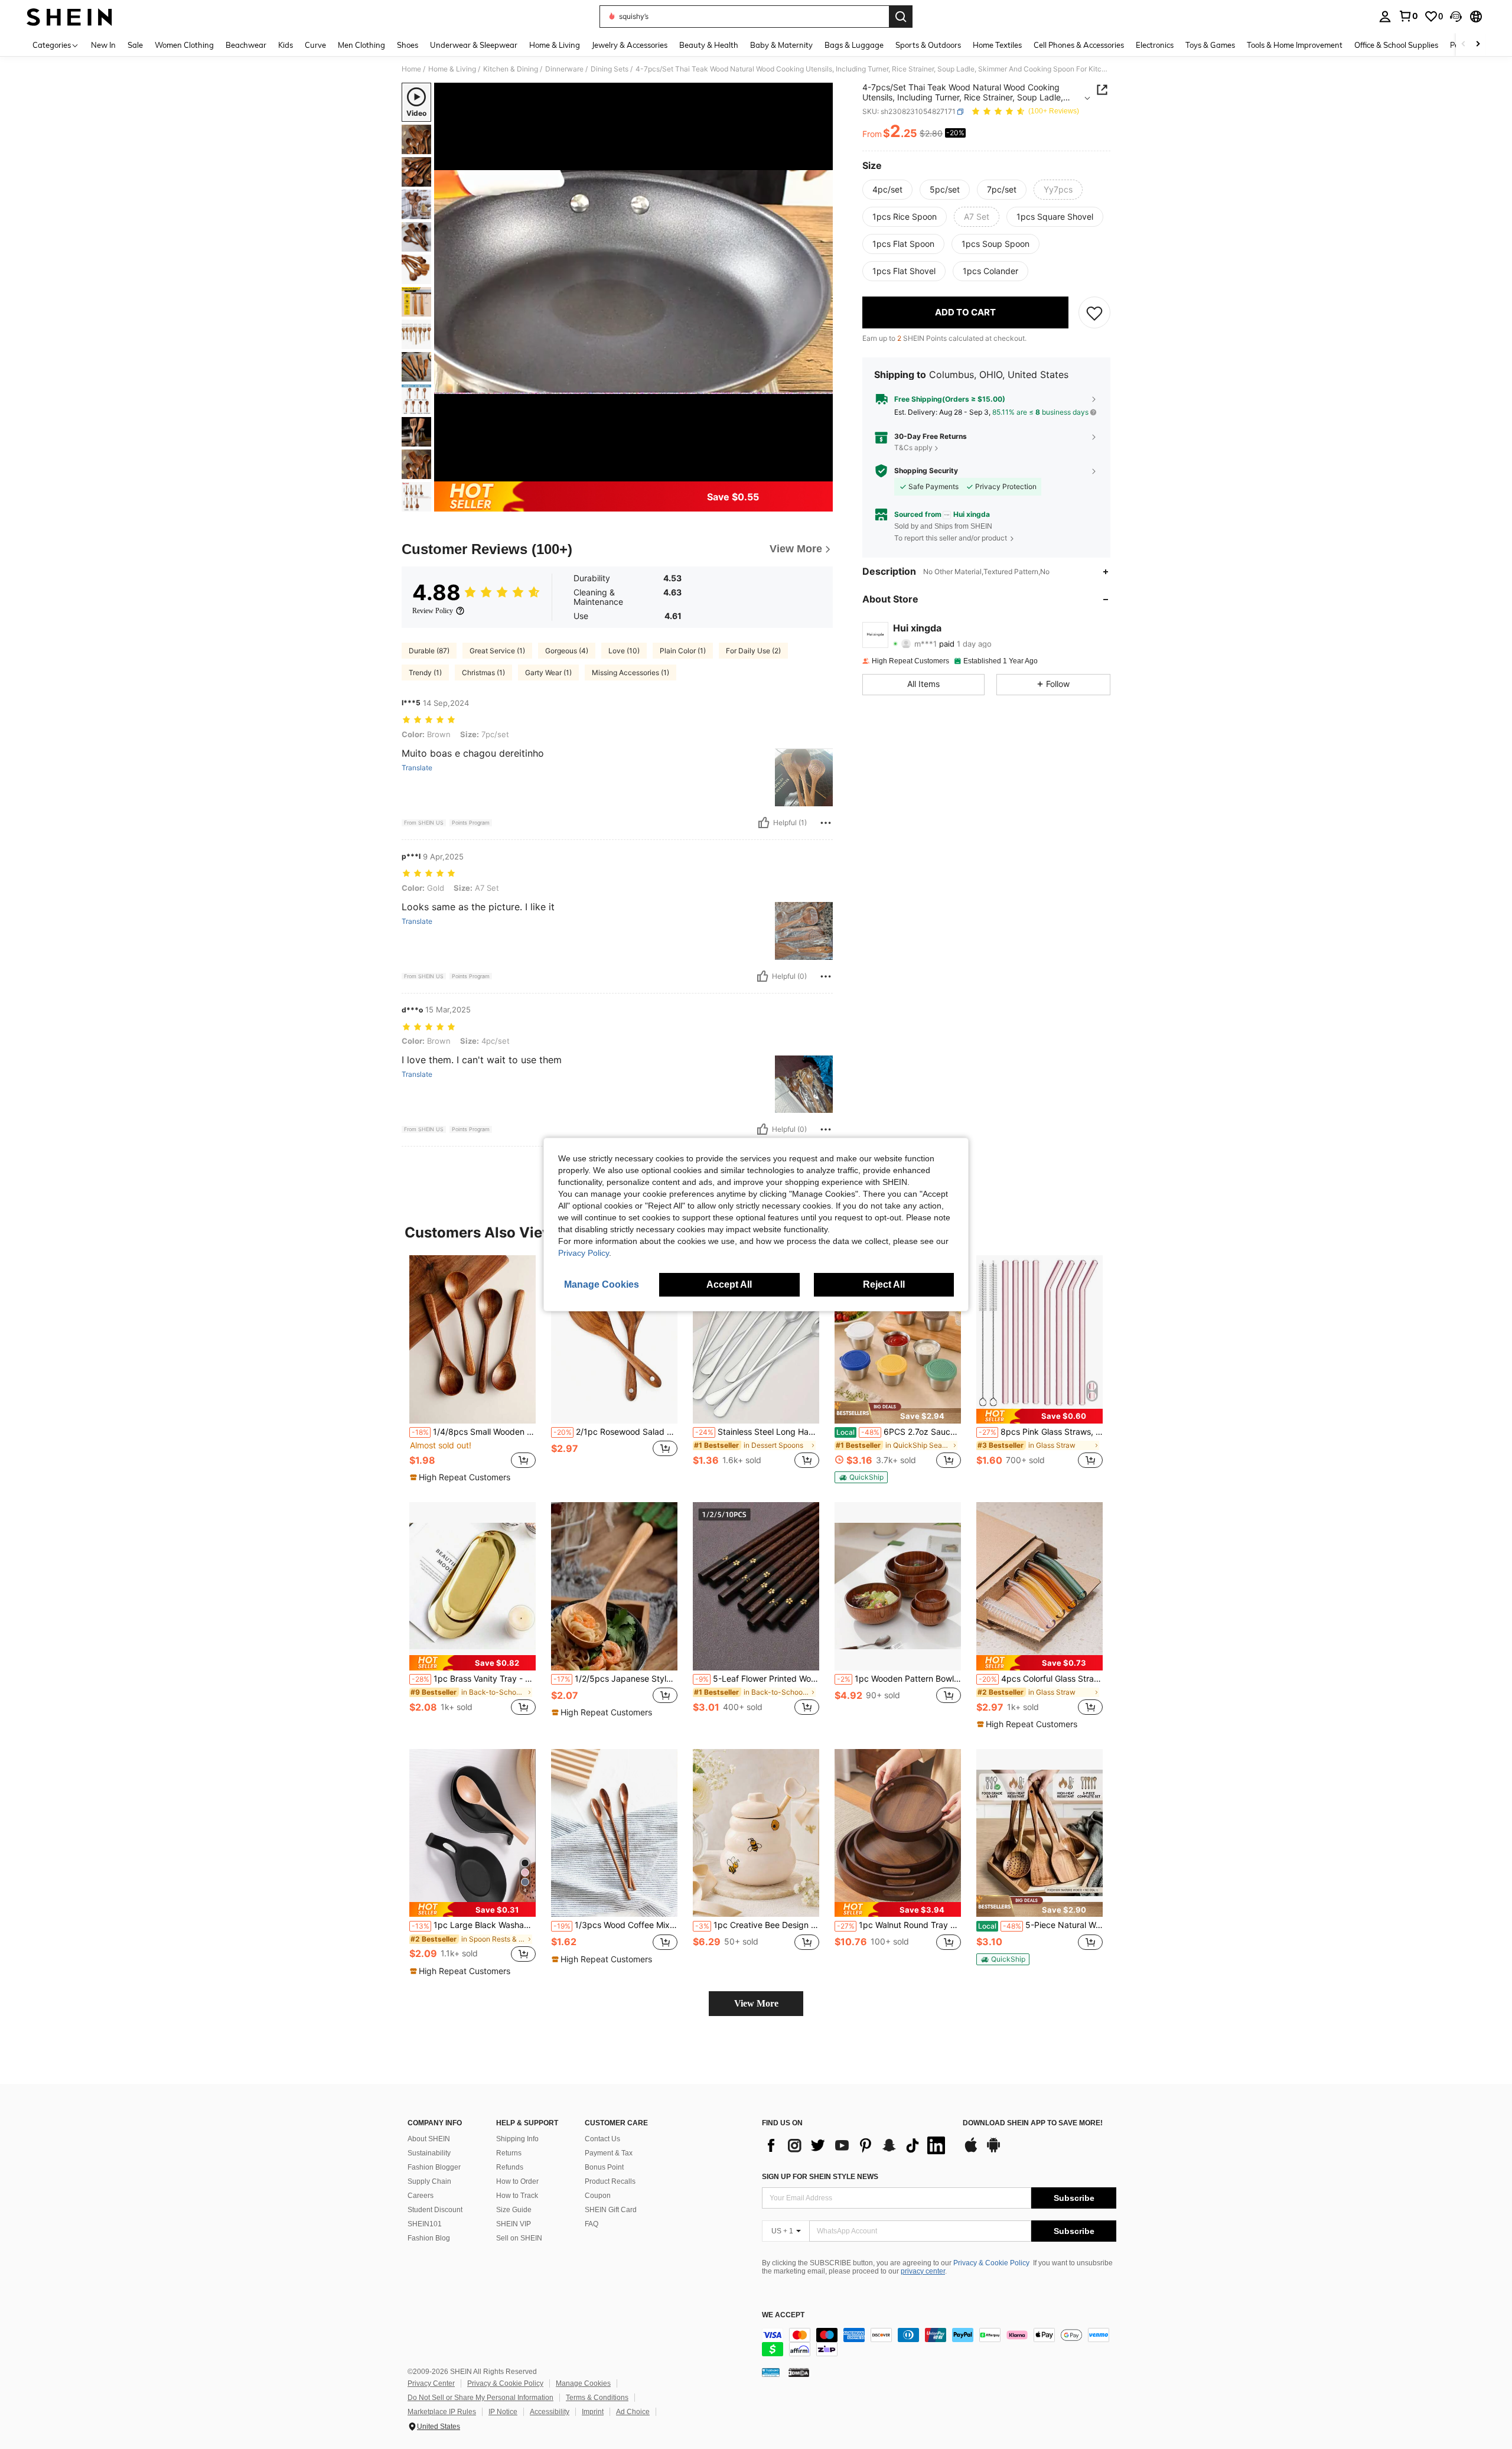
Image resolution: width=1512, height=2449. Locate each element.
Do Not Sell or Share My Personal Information (480, 2398)
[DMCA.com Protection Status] (799, 2372)
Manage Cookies (583, 2383)
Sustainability (429, 2153)
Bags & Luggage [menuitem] (854, 45)
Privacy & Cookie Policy (991, 2263)
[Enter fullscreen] (820, 472)
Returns (509, 2153)
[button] (1456, 17)
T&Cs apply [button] (913, 447)
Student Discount (435, 2210)
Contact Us (602, 2139)
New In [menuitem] (103, 45)
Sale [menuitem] (135, 45)
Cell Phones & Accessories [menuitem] (1079, 45)
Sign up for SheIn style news (820, 2177)
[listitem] (472, 1369)
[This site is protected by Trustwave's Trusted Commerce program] (771, 2372)
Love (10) (624, 651)
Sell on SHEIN (519, 2238)
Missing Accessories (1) (630, 673)
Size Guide (514, 2210)
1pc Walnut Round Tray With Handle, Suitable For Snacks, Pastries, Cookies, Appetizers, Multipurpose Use (899, 1925)
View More (756, 2003)
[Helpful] (764, 823)
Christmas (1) (483, 673)
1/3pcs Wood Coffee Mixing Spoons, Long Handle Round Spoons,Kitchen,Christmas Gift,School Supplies (615, 1925)
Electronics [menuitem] (1155, 45)
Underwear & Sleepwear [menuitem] (474, 45)
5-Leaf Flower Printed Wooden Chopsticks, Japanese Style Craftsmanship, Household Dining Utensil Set (757, 1679)
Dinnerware (564, 69)
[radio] (887, 190)
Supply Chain (429, 2181)
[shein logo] (69, 17)
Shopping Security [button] (926, 471)
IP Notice (503, 2412)
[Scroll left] (1464, 45)
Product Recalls (610, 2181)
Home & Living (452, 69)
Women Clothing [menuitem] (184, 45)
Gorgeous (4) (567, 651)
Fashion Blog (429, 2238)
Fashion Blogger (434, 2167)
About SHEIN (429, 2139)
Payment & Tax (609, 2153)
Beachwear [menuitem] (246, 45)
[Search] (901, 17)
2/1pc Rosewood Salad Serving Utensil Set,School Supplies (615, 1432)
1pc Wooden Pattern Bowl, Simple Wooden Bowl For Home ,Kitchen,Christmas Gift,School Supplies (899, 1679)
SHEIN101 (425, 2224)
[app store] (971, 2151)
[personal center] (1385, 17)
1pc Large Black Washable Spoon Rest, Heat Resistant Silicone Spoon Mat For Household (474, 1925)
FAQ (592, 2224)
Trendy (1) (425, 673)
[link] (1408, 16)
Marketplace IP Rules (442, 2412)
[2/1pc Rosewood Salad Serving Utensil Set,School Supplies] (614, 1339)
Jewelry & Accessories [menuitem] (630, 45)
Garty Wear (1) (548, 673)
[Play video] (634, 282)
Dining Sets (610, 69)
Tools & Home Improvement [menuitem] (1295, 45)
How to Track (517, 2196)
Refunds (510, 2167)
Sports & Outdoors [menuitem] (928, 45)
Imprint (593, 2412)
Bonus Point (604, 2167)
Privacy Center (431, 2383)
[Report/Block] (826, 823)
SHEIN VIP (514, 2224)
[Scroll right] (1478, 45)
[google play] (993, 2151)
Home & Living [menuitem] (555, 45)
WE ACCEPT (783, 2315)
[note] (462, 1477)
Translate (417, 768)
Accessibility (550, 2412)
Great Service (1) (497, 651)
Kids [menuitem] (286, 45)
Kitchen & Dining (511, 69)
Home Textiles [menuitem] (997, 45)
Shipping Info (517, 2139)
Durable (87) (429, 651)
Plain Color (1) (683, 651)
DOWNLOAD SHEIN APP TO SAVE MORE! (1033, 2123)
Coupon (598, 2196)
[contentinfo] (939, 2342)
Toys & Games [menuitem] (1210, 45)
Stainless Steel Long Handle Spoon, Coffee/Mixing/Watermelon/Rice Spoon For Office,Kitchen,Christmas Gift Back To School (757, 1432)
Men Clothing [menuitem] (361, 45)
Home (411, 69)
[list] (856, 2145)
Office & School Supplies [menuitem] (1396, 45)
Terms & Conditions (597, 2398)
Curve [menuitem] (315, 45)
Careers (421, 2196)
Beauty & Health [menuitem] (709, 45)
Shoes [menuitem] (408, 45)
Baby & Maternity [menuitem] (781, 45)
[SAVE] (1094, 312)
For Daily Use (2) (753, 651)
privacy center (923, 2271)
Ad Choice (633, 2412)
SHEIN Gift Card (611, 2210)
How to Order (517, 2181)
